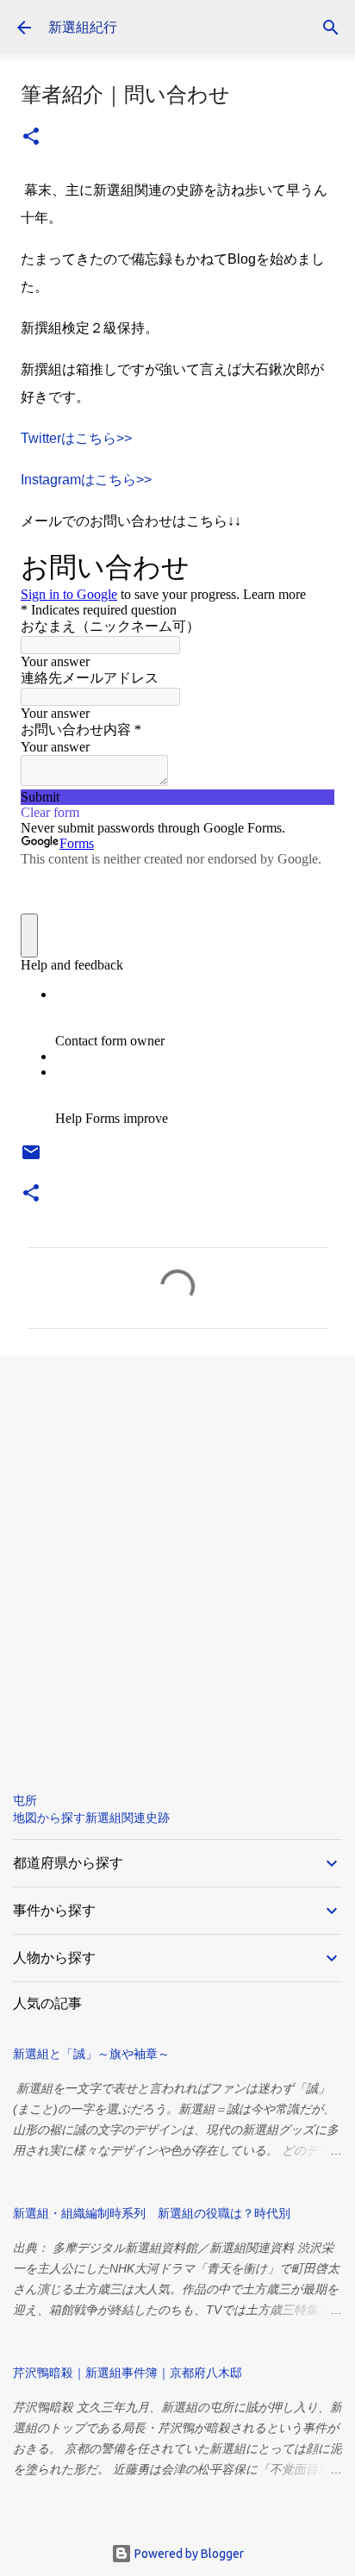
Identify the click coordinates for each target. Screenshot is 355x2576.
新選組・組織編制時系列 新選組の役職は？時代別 (152, 2213)
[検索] (331, 28)
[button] (31, 137)
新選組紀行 (83, 27)
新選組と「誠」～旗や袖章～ (91, 2054)
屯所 (25, 1800)
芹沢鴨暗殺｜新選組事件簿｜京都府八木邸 (128, 2373)
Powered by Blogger (188, 2554)
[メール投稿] (31, 1159)
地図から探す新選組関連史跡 (91, 1818)
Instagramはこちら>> (86, 480)
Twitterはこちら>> (76, 438)
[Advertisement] (177, 1560)
